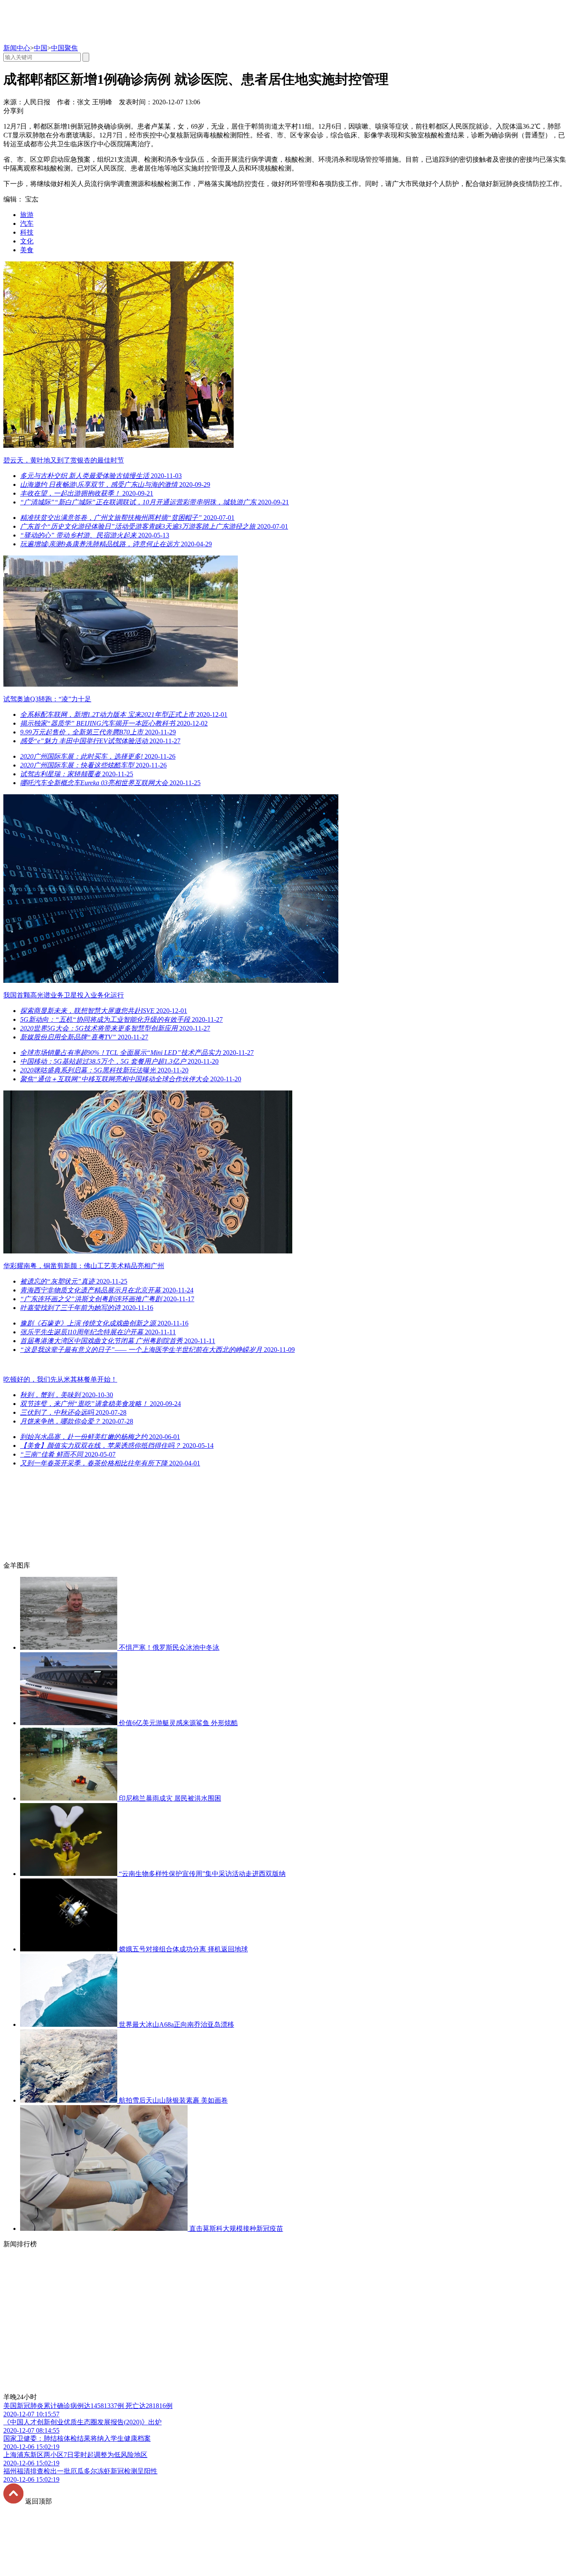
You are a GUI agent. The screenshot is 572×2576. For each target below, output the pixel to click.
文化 (27, 241)
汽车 (27, 223)
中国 (41, 48)
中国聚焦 (64, 48)
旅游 (27, 215)
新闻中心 (17, 48)
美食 (27, 250)
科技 (27, 232)
